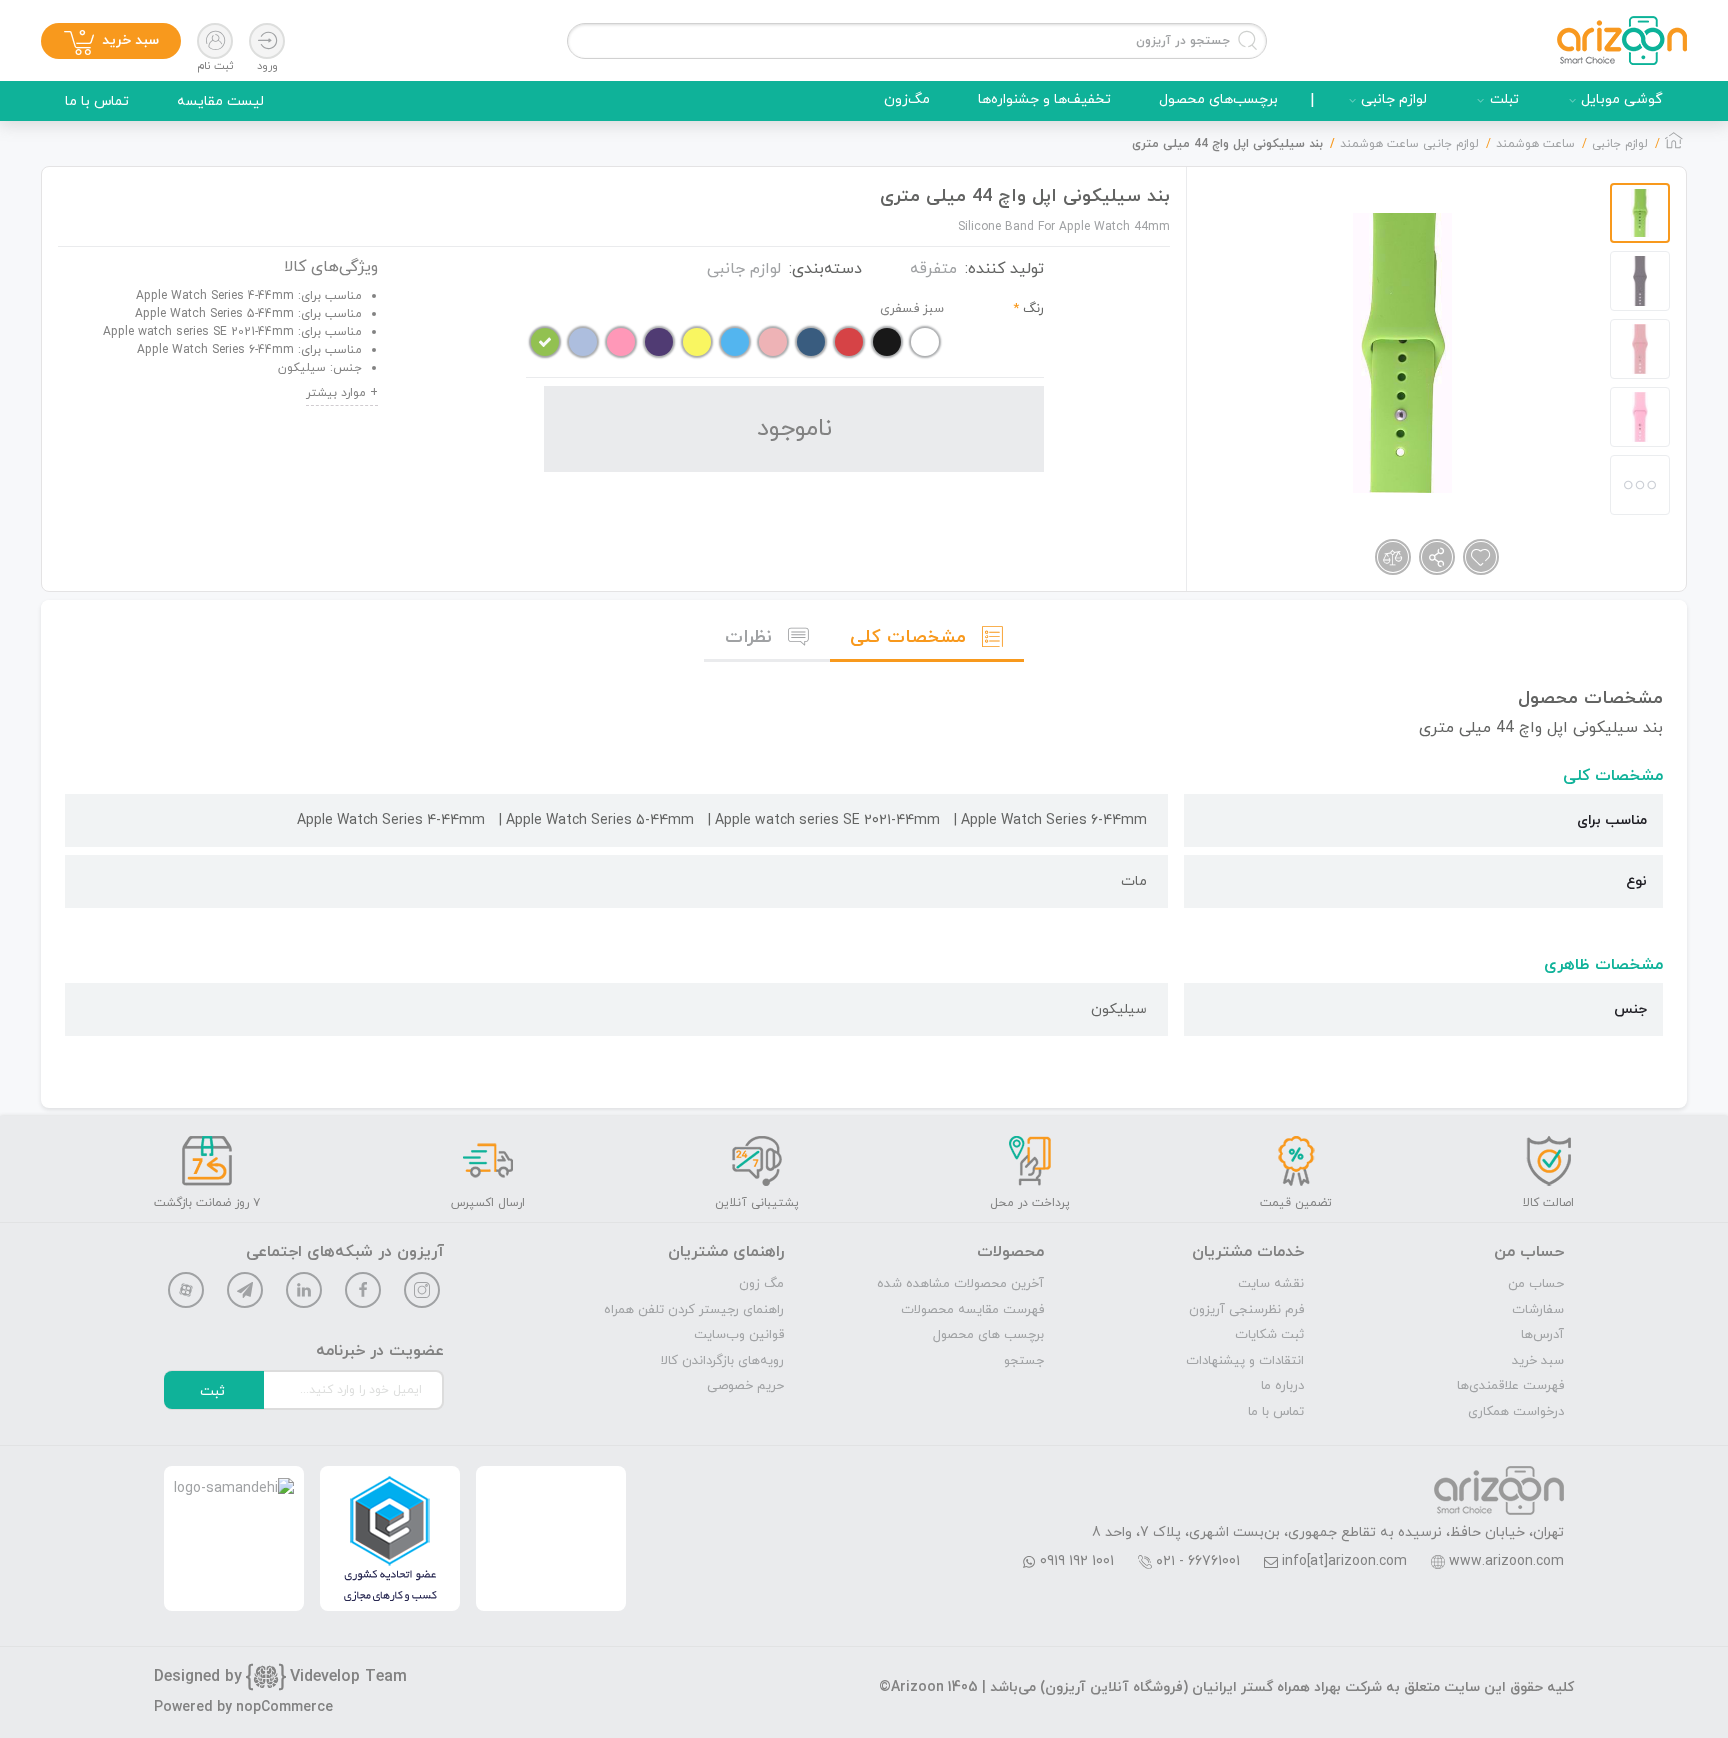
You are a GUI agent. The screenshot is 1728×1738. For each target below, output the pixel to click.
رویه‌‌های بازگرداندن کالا (722, 1361)
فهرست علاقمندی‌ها (1510, 1386)
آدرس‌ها (1542, 1335)
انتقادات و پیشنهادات (1245, 1361)
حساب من (1536, 1284)
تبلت (1504, 99)
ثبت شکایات (1269, 1335)
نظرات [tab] (748, 637)
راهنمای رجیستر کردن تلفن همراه (694, 1310)
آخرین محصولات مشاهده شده (960, 1284)
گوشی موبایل (1622, 99)
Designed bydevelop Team (280, 1677)
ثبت (212, 1391)
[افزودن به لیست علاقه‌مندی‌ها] (1481, 557)
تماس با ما (97, 101)
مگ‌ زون (761, 1284)
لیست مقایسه (220, 101)
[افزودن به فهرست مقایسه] (1393, 557)
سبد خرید (1538, 1361)
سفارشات (1538, 1310)
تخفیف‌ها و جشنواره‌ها (1044, 99)
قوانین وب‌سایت (739, 1335)
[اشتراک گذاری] (1437, 557)
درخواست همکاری (1516, 1412)
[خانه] (1674, 146)
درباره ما (1282, 1386)
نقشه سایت (1271, 1284)
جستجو (1024, 1361)
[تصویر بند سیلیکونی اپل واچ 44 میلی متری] (1403, 353)
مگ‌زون (907, 99)
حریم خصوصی (745, 1386)
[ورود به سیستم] (267, 41)
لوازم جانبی (1394, 99)
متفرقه (933, 269)
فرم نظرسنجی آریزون (1246, 1310)
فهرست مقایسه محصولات (972, 1310)
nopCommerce (284, 1707)
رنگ (1033, 309)
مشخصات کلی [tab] (908, 637)
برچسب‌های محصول (1218, 99)
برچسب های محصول (988, 1335)
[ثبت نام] (215, 41)
